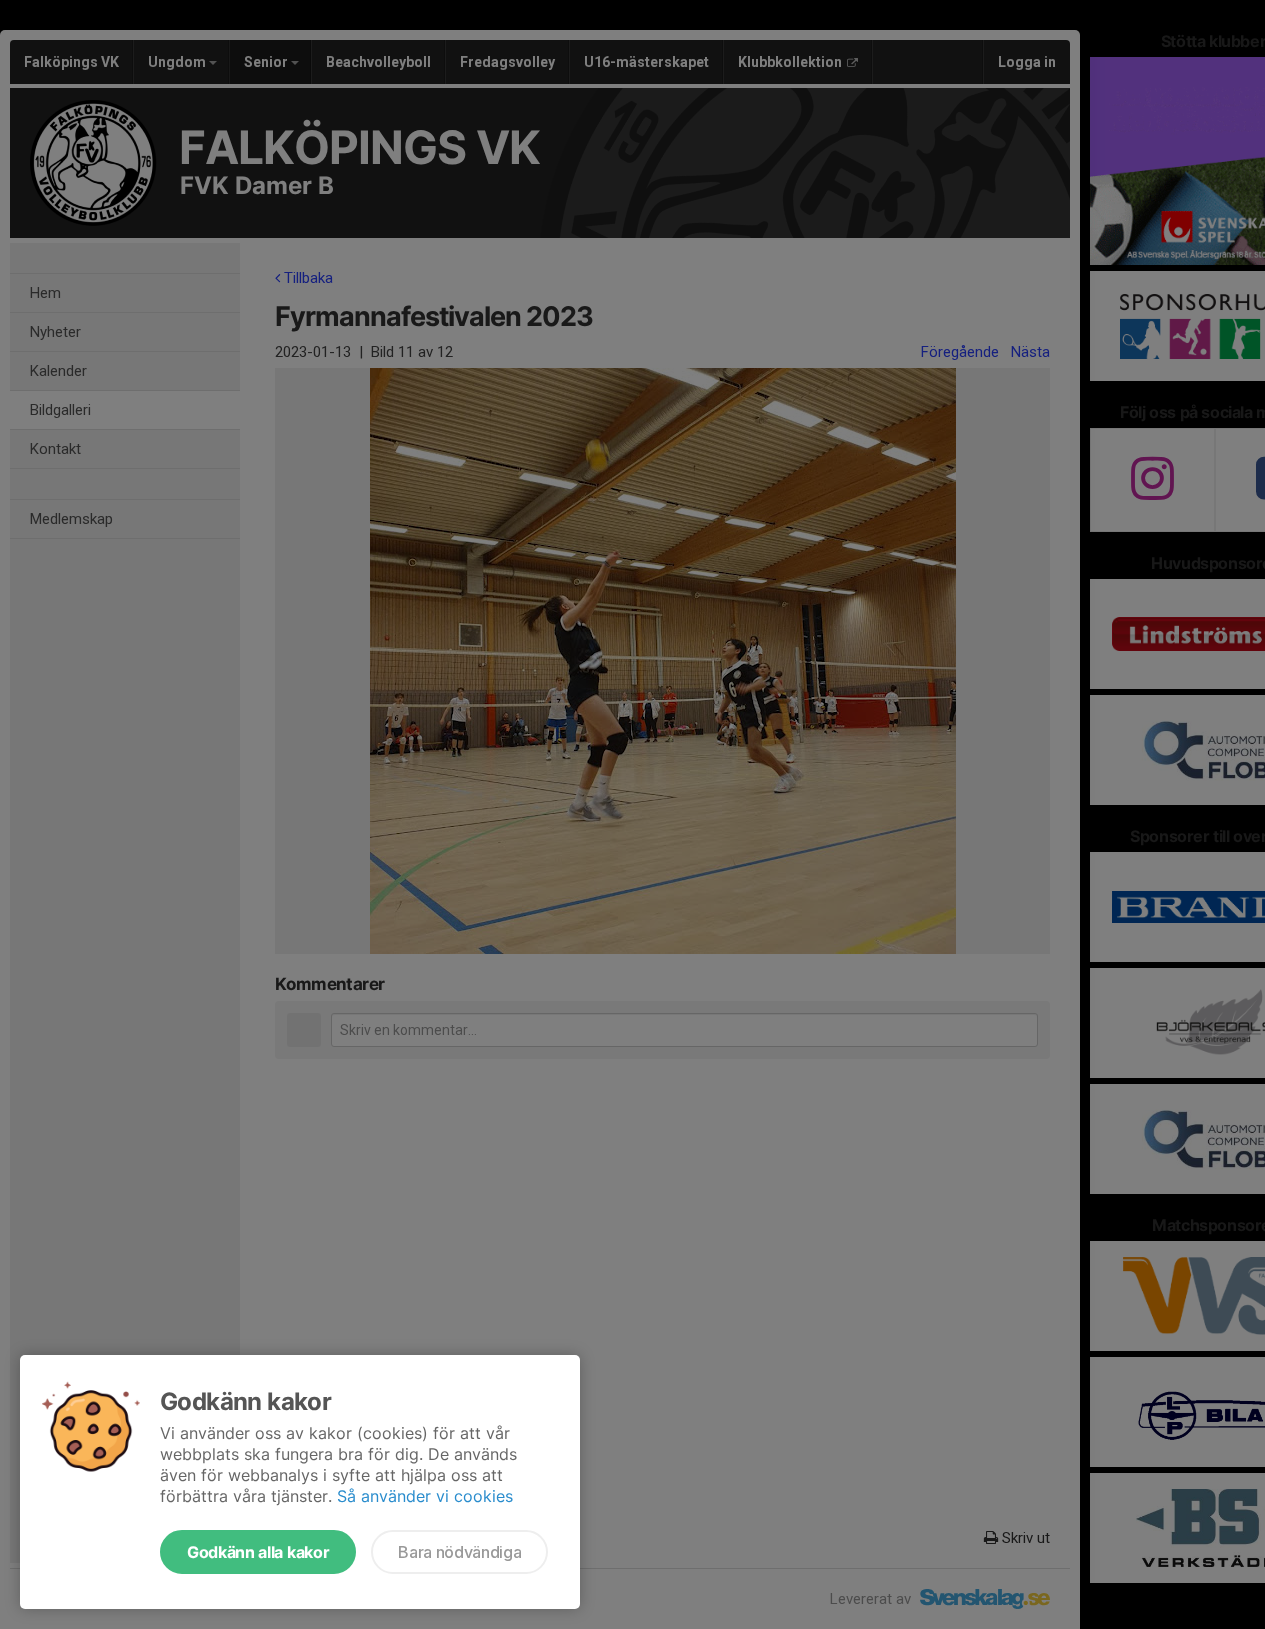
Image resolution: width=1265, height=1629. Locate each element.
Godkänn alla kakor (258, 1552)
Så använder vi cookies (425, 1496)
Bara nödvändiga (459, 1552)
